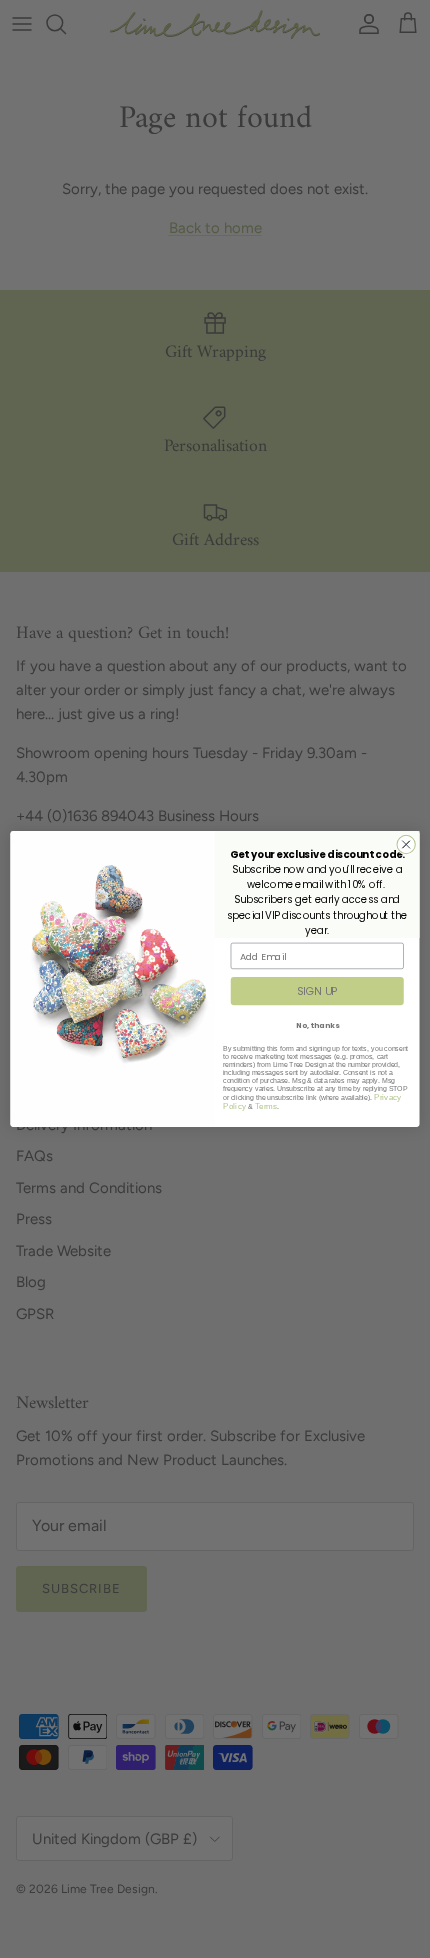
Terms (266, 1106)
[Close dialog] (406, 844)
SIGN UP (317, 991)
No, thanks (317, 1025)
